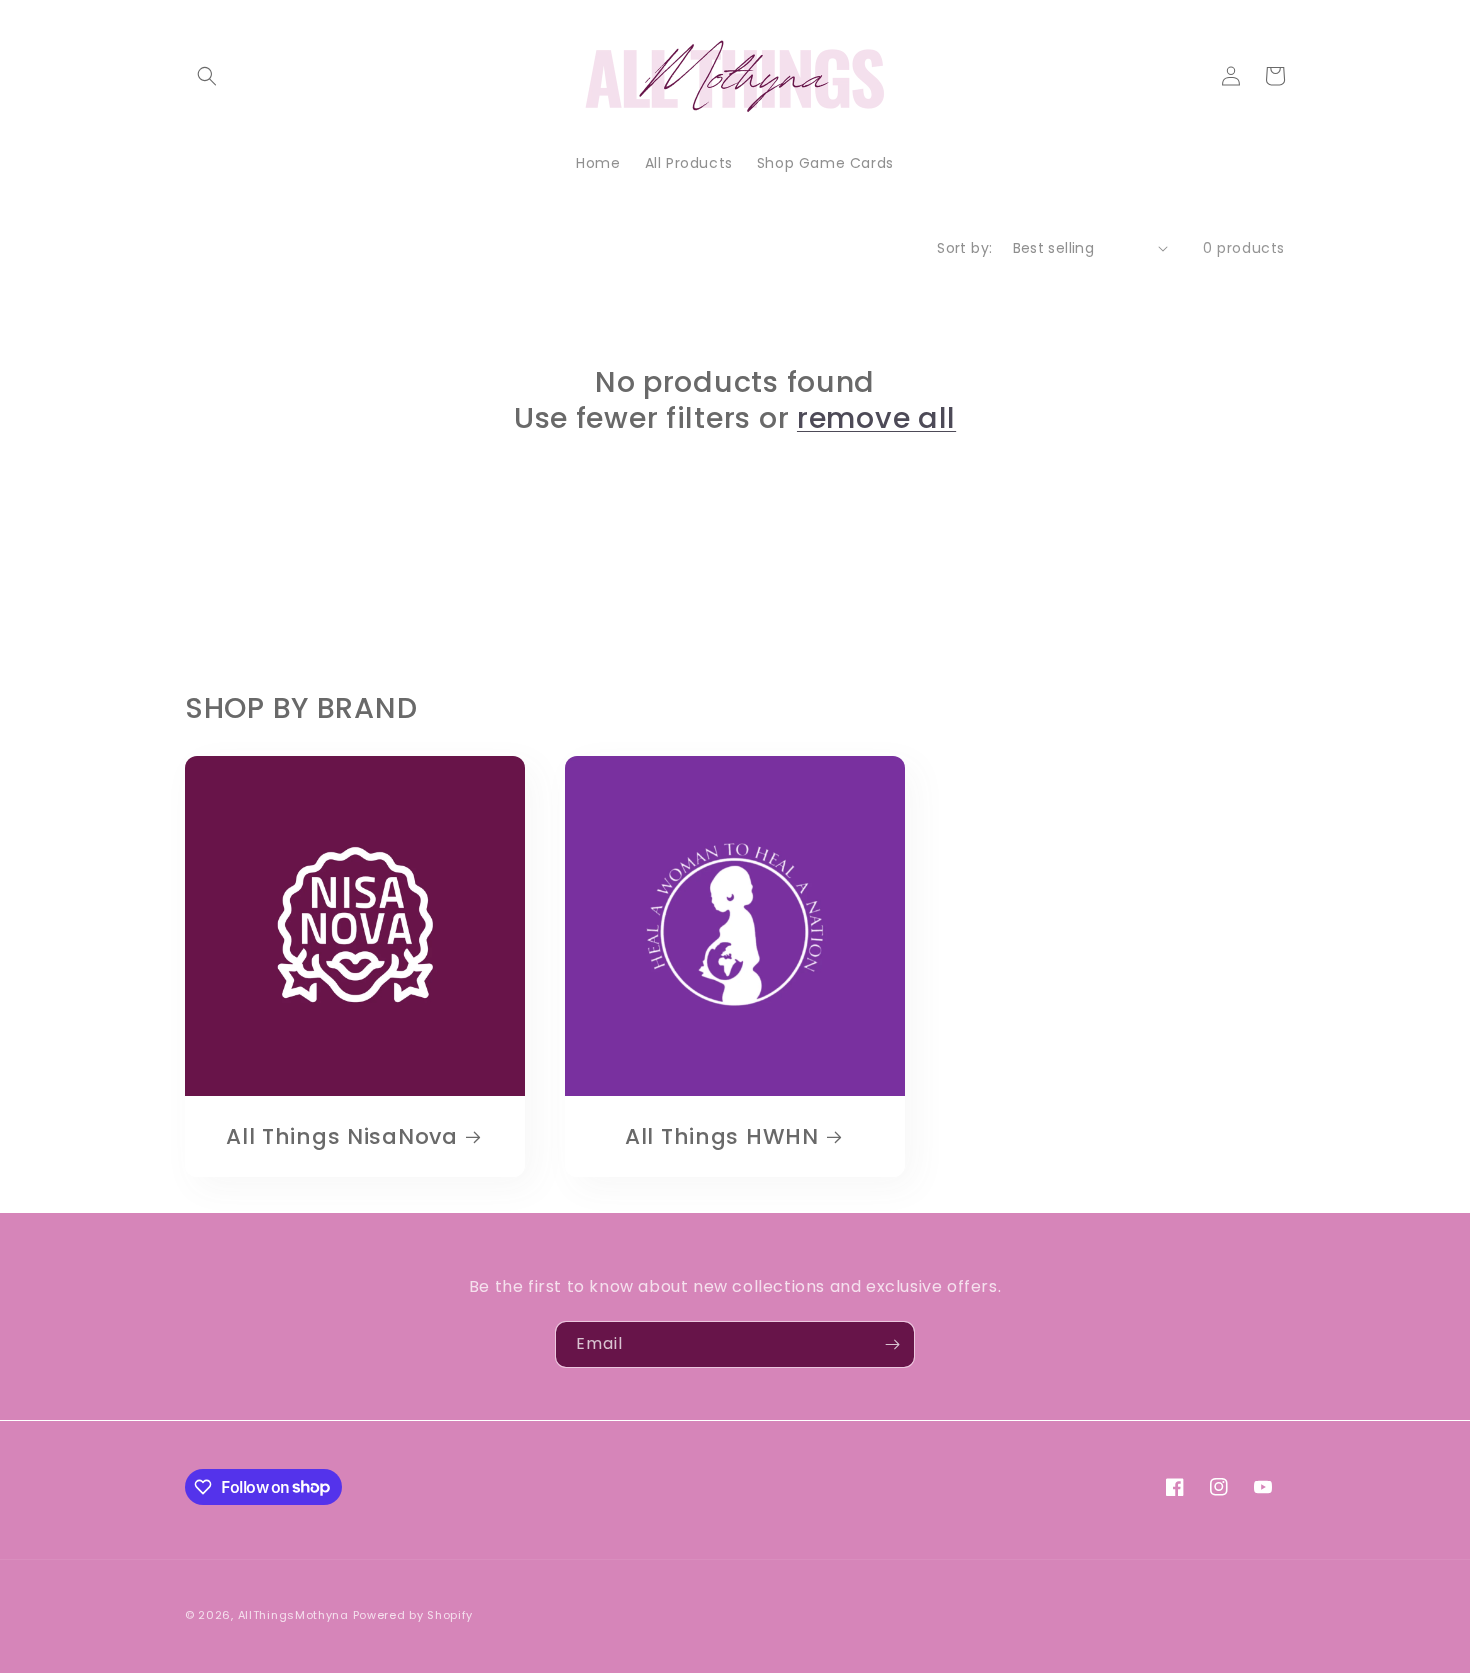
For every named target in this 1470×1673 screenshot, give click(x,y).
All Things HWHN (722, 1136)
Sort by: (964, 248)
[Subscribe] (892, 1344)
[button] (207, 76)
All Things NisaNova (342, 1136)
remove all (876, 418)
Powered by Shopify (413, 1615)
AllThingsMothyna (293, 1615)
